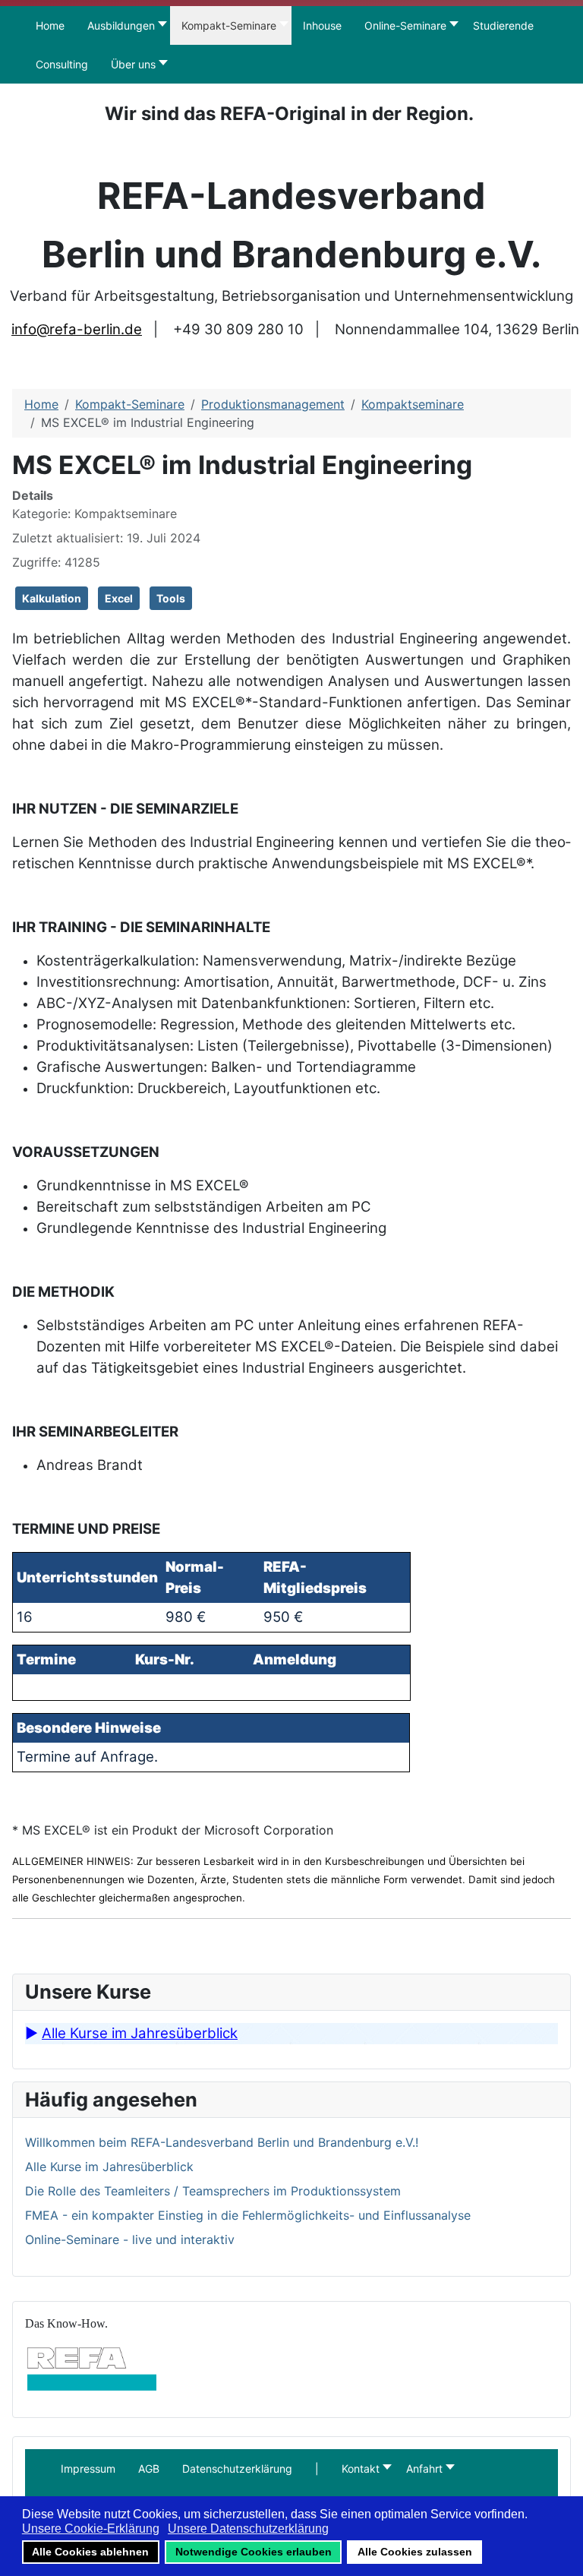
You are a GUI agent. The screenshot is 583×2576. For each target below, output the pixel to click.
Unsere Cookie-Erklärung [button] (91, 2529)
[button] (317, 2469)
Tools (171, 598)
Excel (119, 598)
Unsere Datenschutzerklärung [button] (248, 2529)
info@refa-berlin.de (77, 329)
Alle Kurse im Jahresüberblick (140, 2033)
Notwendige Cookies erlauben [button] (254, 2552)
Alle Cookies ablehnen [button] (90, 2552)
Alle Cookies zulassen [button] (415, 2552)
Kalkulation (52, 598)
